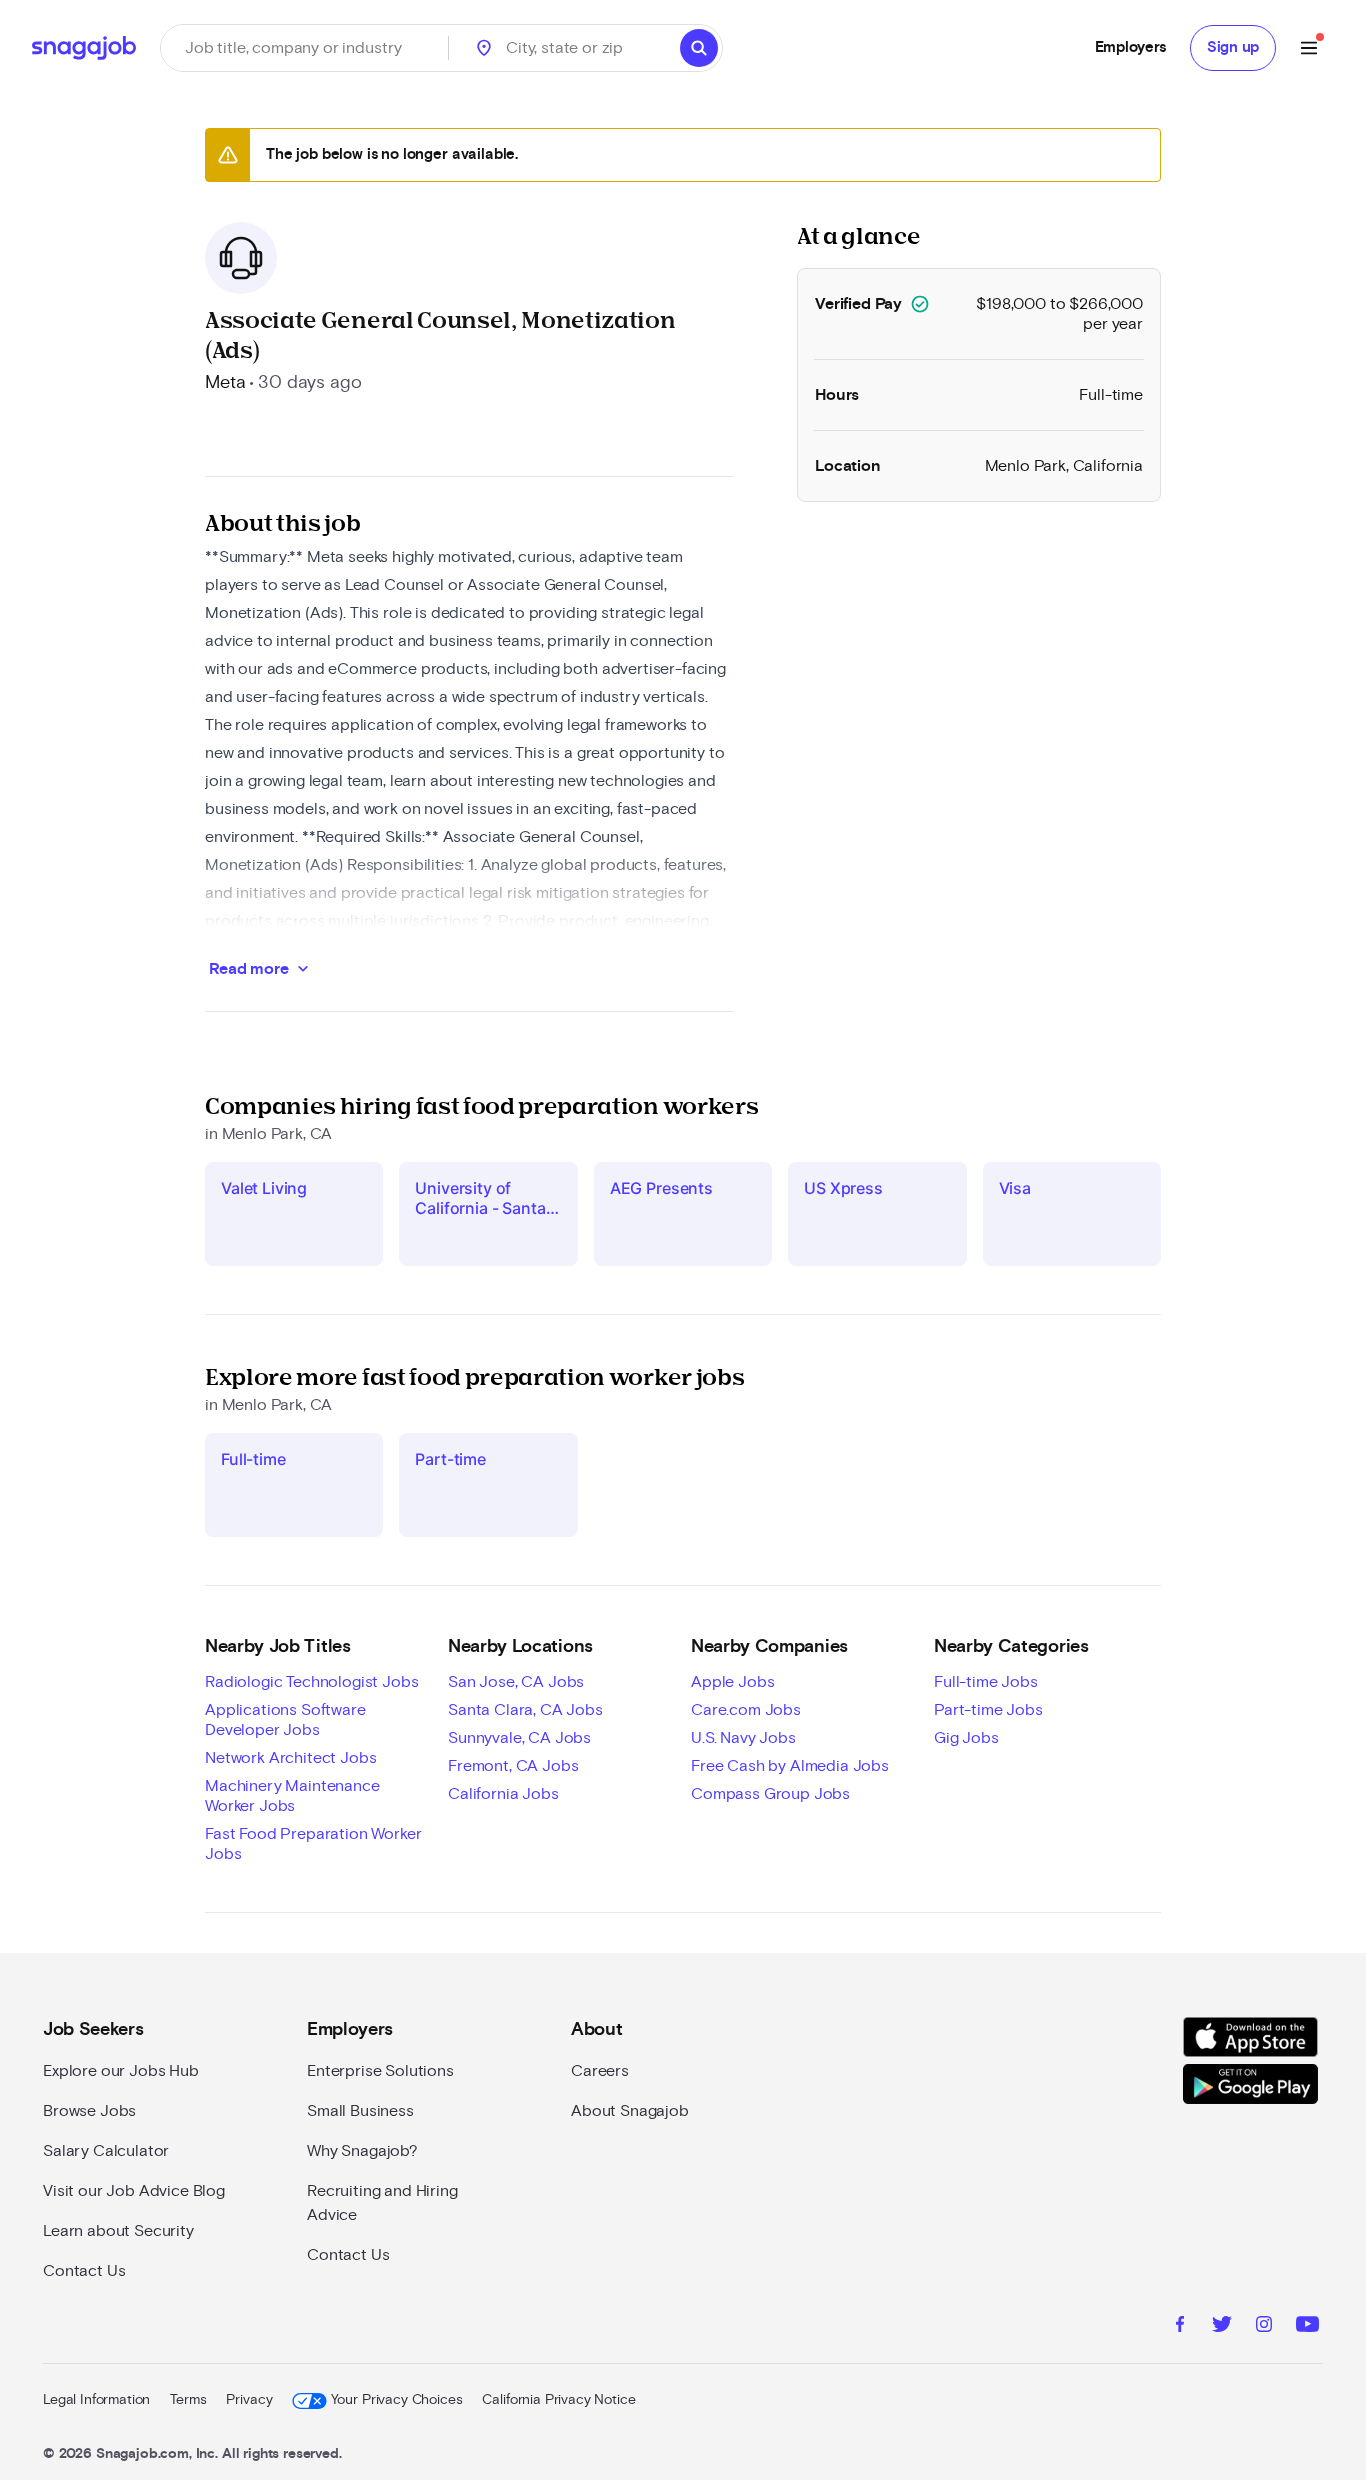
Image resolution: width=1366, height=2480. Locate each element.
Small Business (360, 2111)
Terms (188, 2400)
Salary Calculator (106, 2151)
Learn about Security (118, 2231)
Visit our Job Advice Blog (134, 2191)
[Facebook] (1180, 2327)
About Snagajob (630, 2111)
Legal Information (96, 2400)
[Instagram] (1264, 2327)
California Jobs (503, 1794)
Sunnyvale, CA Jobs (519, 1738)
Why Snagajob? (362, 2151)
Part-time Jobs (988, 1710)
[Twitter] (1222, 2327)
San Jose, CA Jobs (516, 1682)
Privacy (249, 2400)
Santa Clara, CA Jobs (525, 1710)
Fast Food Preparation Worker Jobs (313, 1844)
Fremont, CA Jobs (513, 1766)
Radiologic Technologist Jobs (312, 1682)
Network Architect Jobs (290, 1758)
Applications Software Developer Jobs (285, 1720)
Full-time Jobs (986, 1682)
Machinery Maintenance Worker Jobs (292, 1796)
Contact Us (84, 2271)
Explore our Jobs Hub (121, 2071)
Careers (600, 2071)
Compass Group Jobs (770, 1794)
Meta (225, 383)
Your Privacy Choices (396, 2400)
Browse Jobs (89, 2111)
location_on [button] (484, 48)
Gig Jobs (966, 1738)
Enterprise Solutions (380, 2071)
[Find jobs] (699, 48)
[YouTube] (1307, 2327)
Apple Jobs (732, 1682)
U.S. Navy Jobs (743, 1738)
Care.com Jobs (746, 1710)
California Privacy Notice (558, 2400)
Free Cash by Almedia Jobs (790, 1766)
